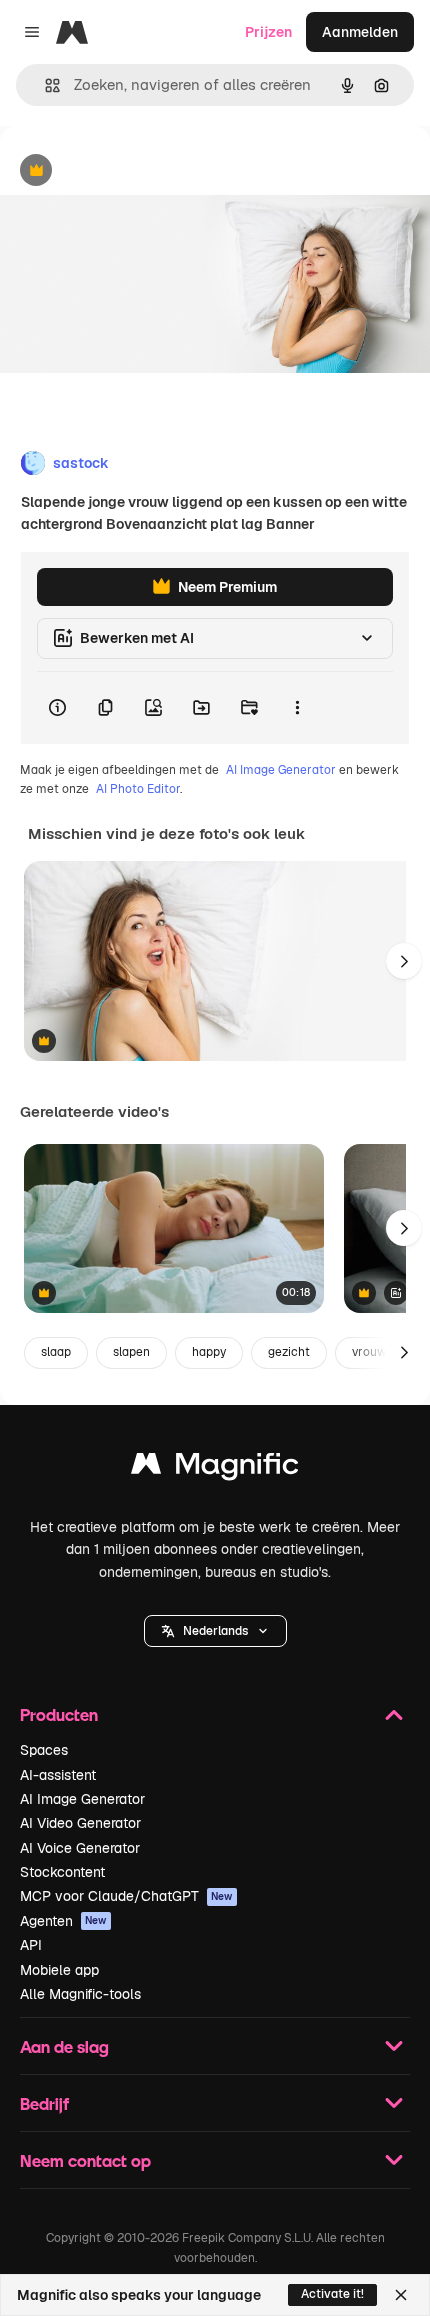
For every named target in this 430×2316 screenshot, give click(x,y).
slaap (56, 1352)
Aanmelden (360, 32)
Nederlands (215, 1631)
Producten (59, 1714)
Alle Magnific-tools (80, 1994)
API (31, 1945)
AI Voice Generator (80, 1848)
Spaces (44, 1750)
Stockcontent (62, 1872)
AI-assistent (58, 1775)
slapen (131, 1352)
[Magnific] (215, 1468)
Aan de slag (64, 2046)
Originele (131, 171)
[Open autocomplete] (44, 85)
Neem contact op (85, 2160)
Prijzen (268, 32)
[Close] (401, 2295)
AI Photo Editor (138, 789)
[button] (215, 1631)
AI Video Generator (80, 1823)
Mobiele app (59, 1970)
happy (209, 1352)
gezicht (289, 1352)
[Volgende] (404, 961)
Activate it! (332, 2294)
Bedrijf (44, 2103)
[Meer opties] (297, 708)
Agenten (63, 1921)
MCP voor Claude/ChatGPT (126, 1896)
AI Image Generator (281, 770)
